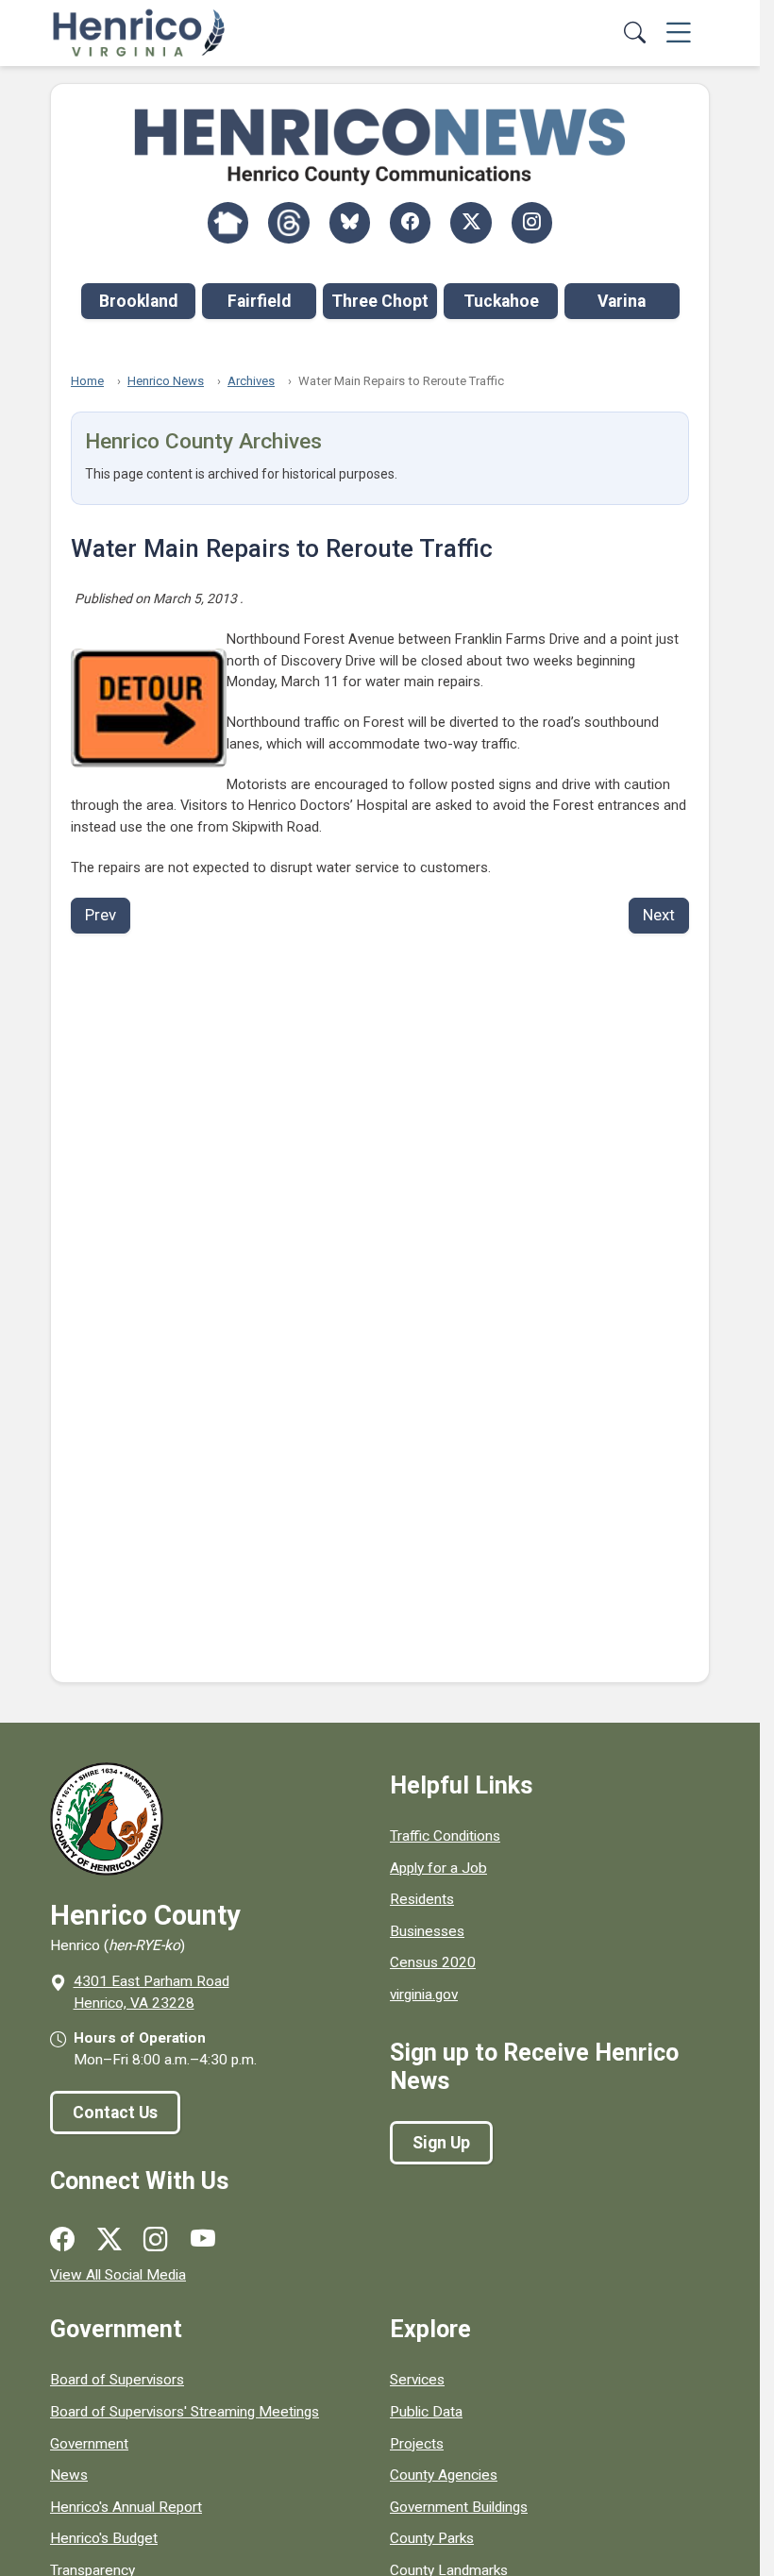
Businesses (427, 1931)
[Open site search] (636, 34)
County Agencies (444, 2475)
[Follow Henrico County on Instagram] (532, 222)
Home (87, 381)
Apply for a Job (438, 1868)
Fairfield (259, 301)
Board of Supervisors (117, 2380)
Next (659, 915)
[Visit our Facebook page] (62, 2240)
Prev (101, 915)
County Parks (432, 2538)
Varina (622, 301)
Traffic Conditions (445, 1836)
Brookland (138, 301)
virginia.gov (424, 1995)
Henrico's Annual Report (126, 2507)
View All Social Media (118, 2275)
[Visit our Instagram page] (156, 2240)
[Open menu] (678, 34)
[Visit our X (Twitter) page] (109, 2240)
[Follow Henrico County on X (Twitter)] (471, 222)
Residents (422, 1899)
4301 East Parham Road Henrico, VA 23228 (151, 1992)
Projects (417, 2444)
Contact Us (115, 2113)
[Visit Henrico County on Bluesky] (350, 222)
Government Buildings (459, 2507)
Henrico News (166, 381)
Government (89, 2444)
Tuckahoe (501, 301)
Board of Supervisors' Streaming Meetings (185, 2412)
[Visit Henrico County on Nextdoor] (228, 222)
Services (417, 2380)
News (69, 2475)
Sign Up (441, 2143)
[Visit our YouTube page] (203, 2240)
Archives (251, 381)
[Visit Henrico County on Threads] (288, 222)
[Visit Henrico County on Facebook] (410, 222)
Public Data (426, 2412)
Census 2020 (433, 1962)
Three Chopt (380, 301)
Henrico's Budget (104, 2538)
